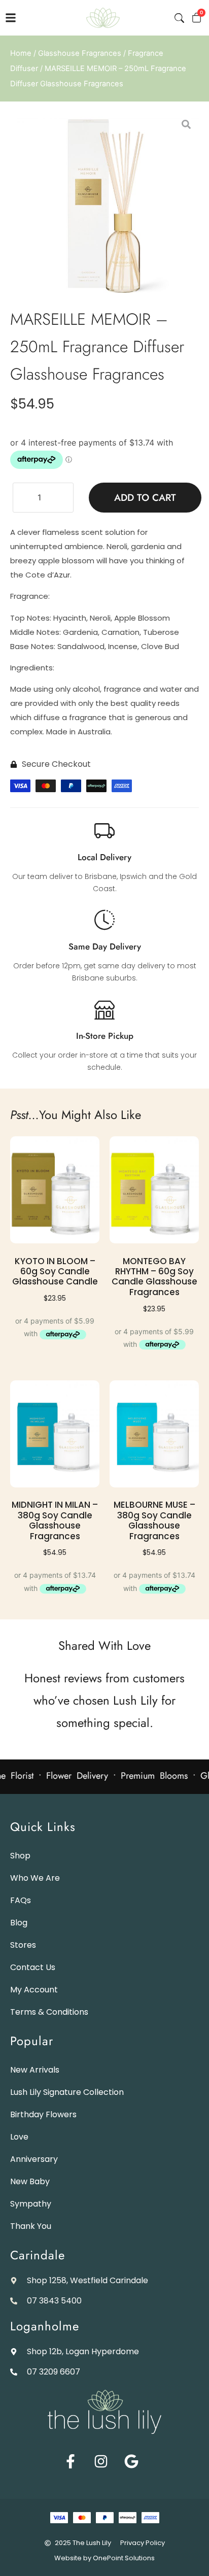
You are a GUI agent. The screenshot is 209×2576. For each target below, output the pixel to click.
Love (19, 2137)
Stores (23, 1945)
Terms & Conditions (49, 2012)
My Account (34, 1990)
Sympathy (31, 2204)
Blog (19, 1923)
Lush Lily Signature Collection (67, 2092)
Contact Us (33, 1967)
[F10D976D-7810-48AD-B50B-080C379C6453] (104, 206)
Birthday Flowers (43, 2114)
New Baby (30, 2181)
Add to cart (145, 498)
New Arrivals (35, 2070)
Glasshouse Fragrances (80, 53)
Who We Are (35, 1878)
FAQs (21, 1900)
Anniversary (34, 2159)
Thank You (31, 2226)
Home (21, 53)
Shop (20, 1856)
